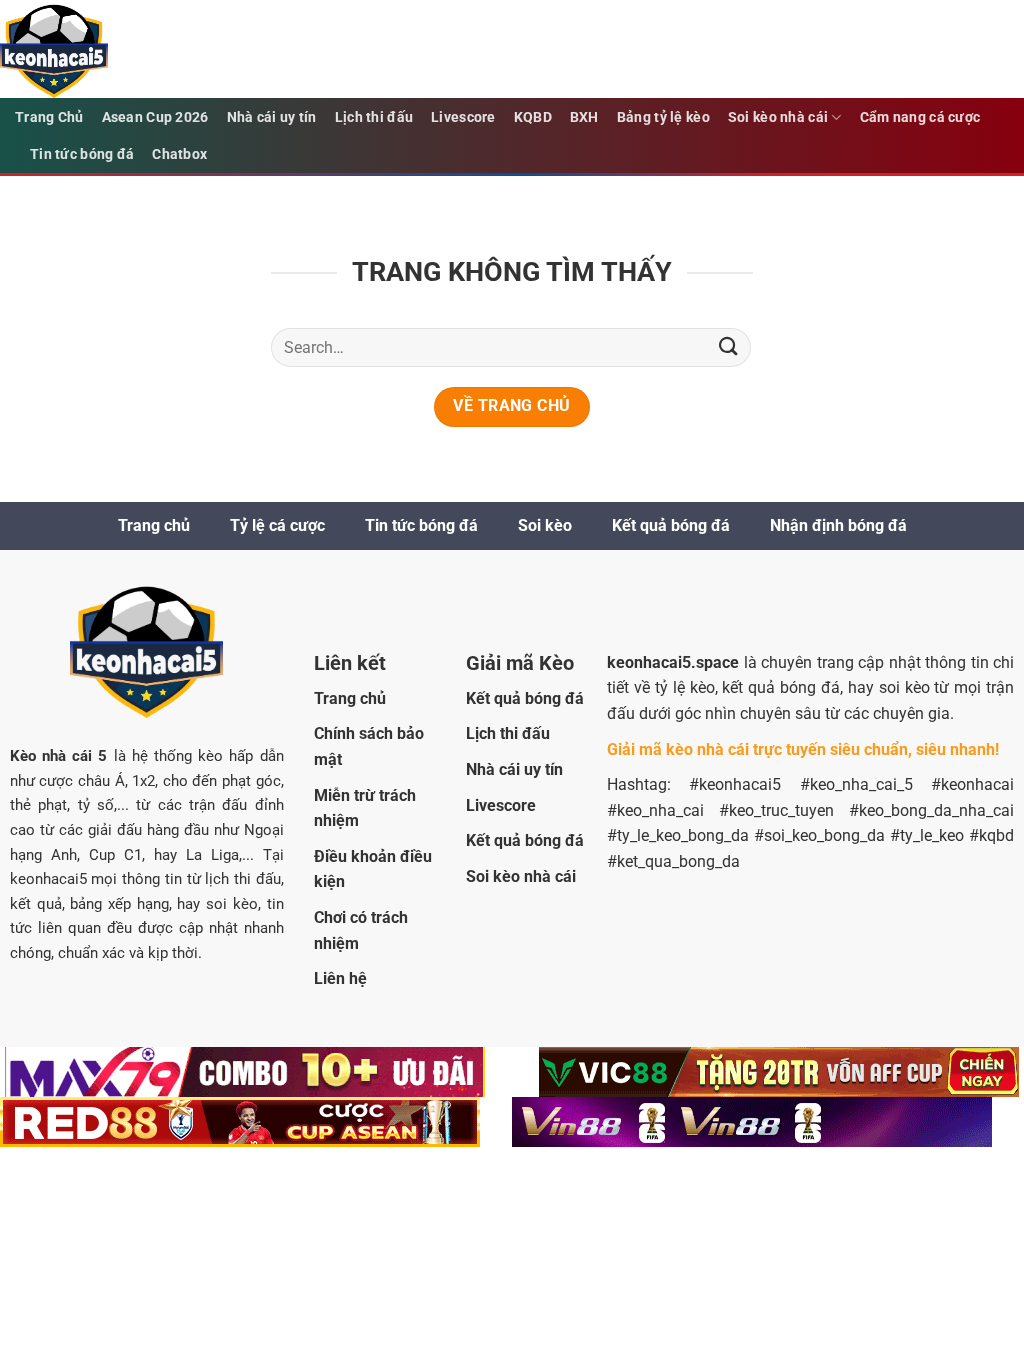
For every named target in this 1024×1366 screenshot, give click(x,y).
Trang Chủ (49, 117)
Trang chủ (154, 525)
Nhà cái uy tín (272, 117)
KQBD (533, 117)
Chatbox (179, 154)
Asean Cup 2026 (155, 117)
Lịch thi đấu (374, 117)
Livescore (463, 117)
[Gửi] (729, 347)
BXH (584, 117)
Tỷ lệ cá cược (277, 525)
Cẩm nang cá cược (920, 117)
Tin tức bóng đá (82, 154)
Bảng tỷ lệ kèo (663, 117)
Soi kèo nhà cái (778, 117)
